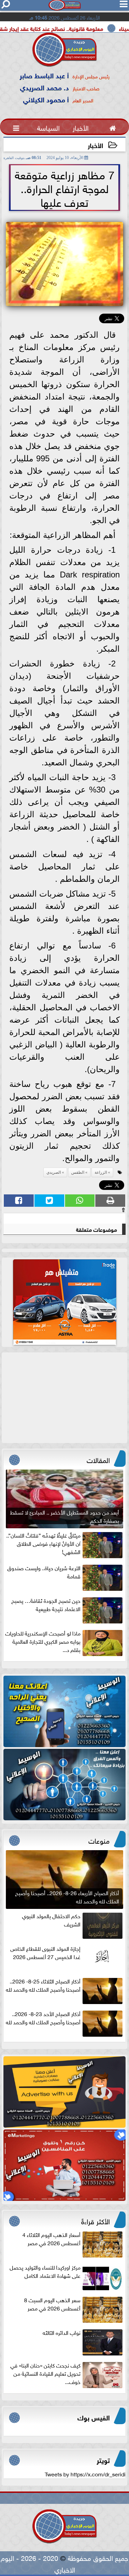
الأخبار (95, 145)
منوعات (99, 1840)
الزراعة (101, 1172)
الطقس (78, 1172)
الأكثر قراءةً (95, 2220)
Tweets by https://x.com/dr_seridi (85, 2474)
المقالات (98, 1459)
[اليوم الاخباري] (64, 1711)
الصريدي (54, 1172)
